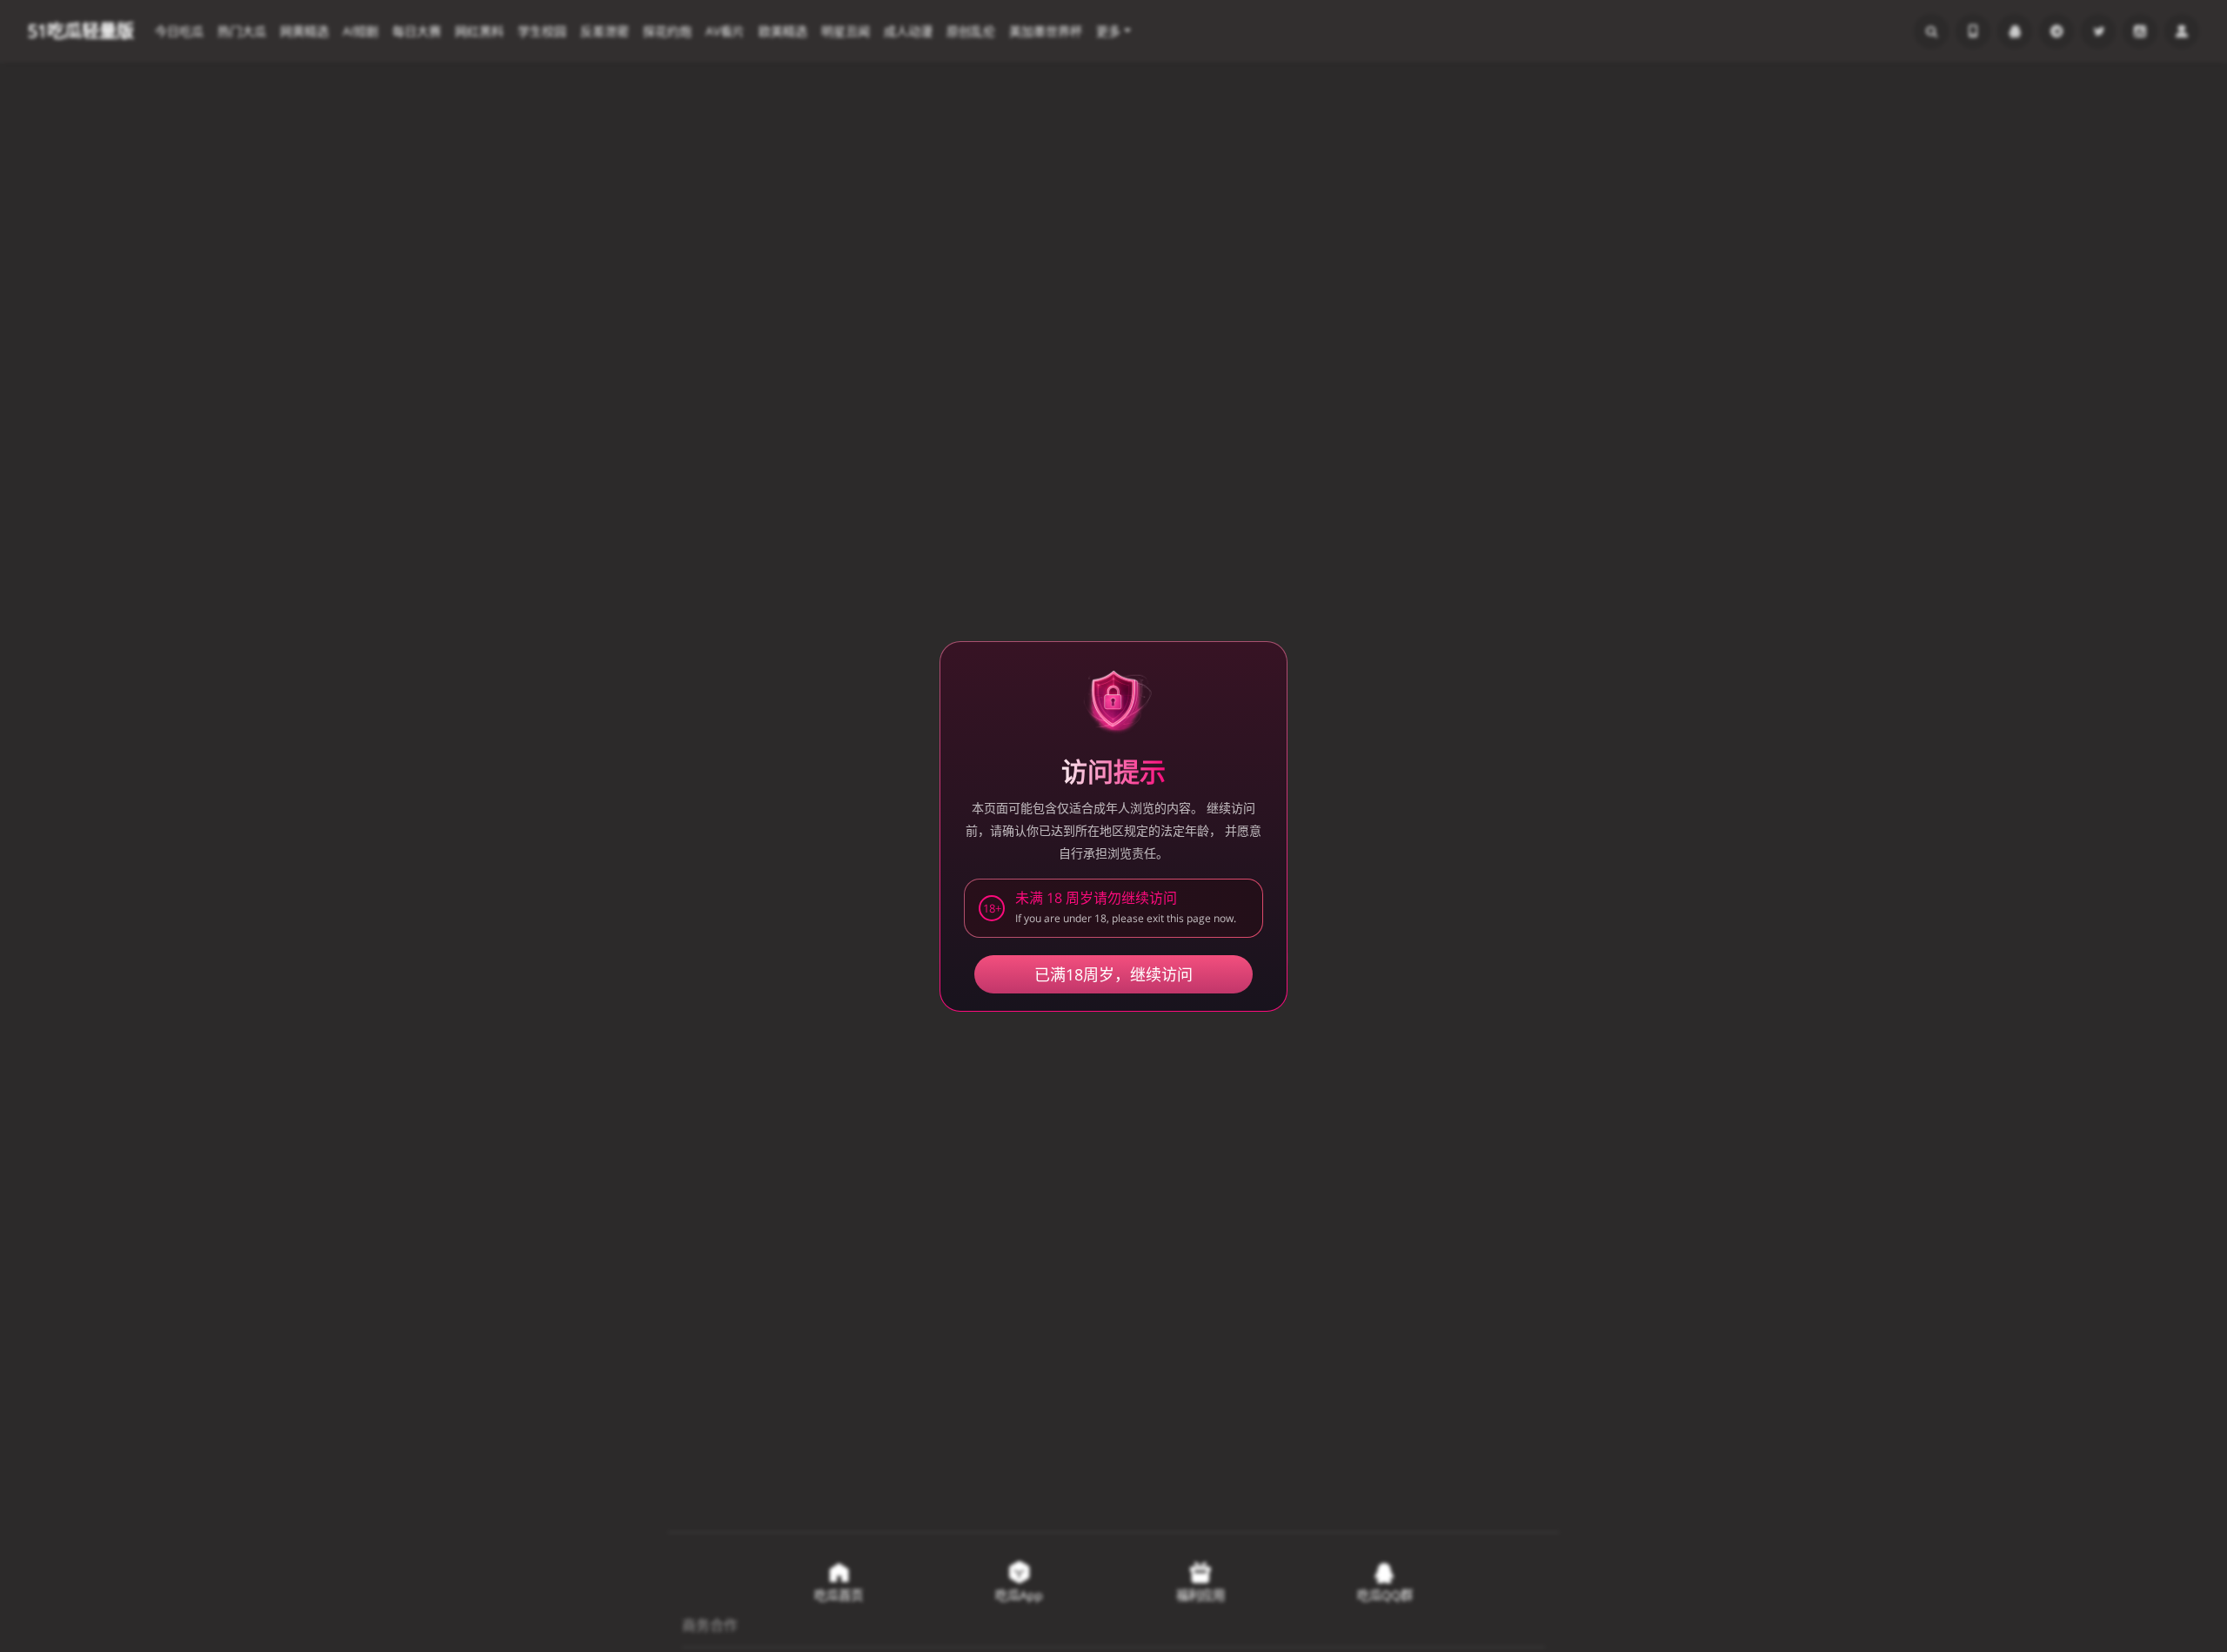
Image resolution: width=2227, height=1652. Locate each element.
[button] (1113, 908)
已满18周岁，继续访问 (1113, 974)
